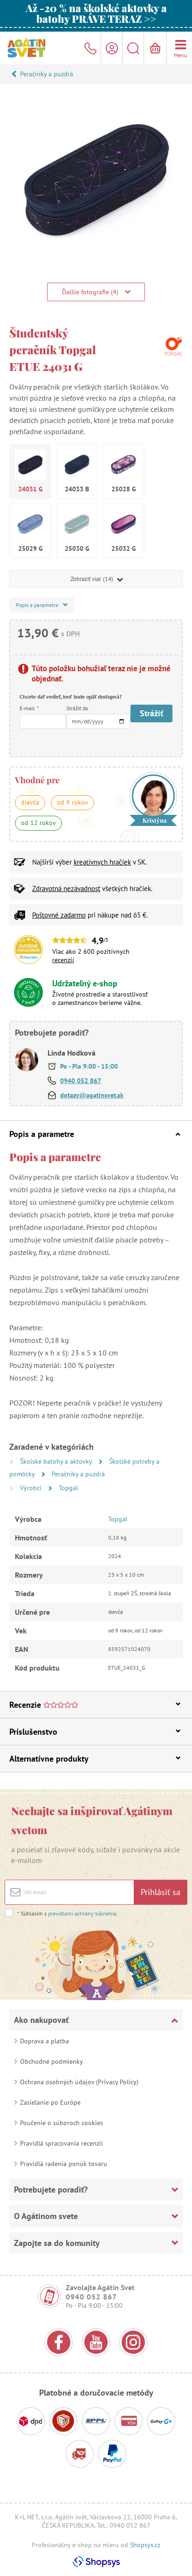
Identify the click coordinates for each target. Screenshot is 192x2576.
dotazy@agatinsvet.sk (92, 1095)
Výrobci (32, 1488)
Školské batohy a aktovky (57, 1461)
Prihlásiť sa (161, 1892)
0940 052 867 (81, 1081)
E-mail (29, 708)
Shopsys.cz (145, 2545)
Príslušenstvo (33, 1732)
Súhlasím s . (68, 1913)
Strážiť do (77, 708)
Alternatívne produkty (49, 1759)
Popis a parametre (42, 1134)
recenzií (63, 960)
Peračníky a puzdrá (47, 74)
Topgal (68, 1488)
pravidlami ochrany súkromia (82, 1913)
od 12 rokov (38, 823)
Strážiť (151, 713)
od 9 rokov (72, 802)
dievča (30, 802)
